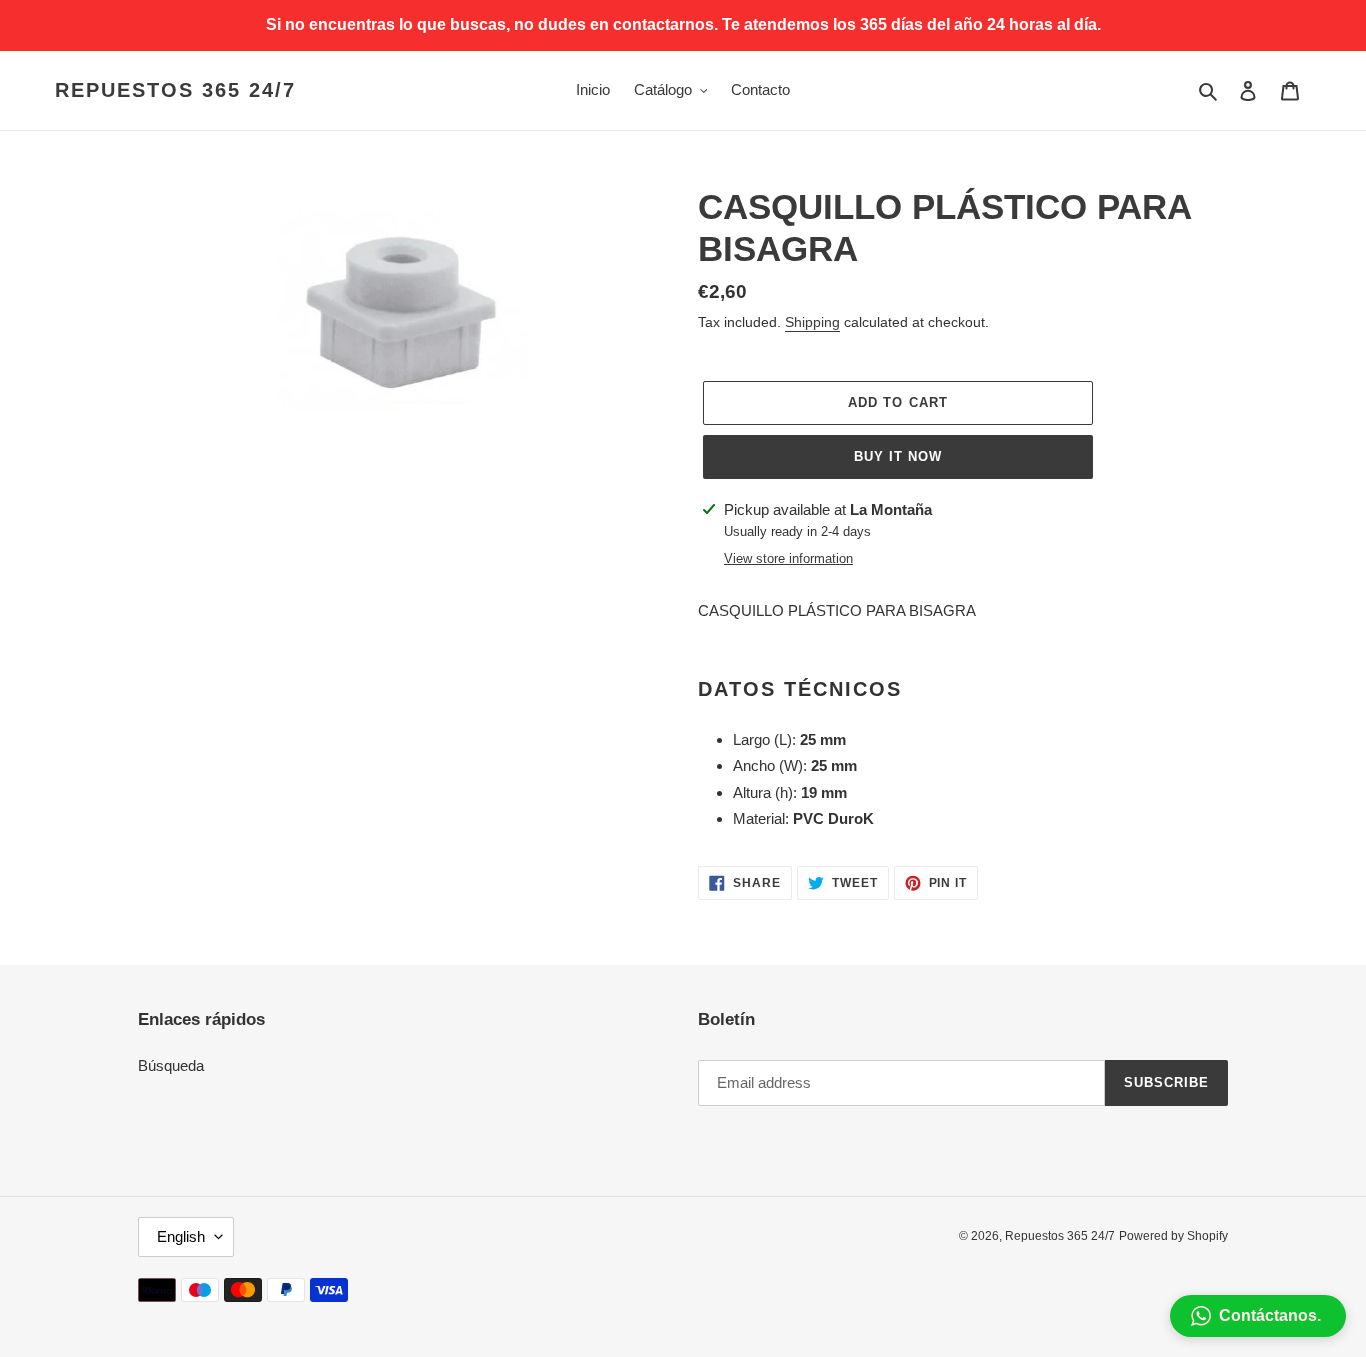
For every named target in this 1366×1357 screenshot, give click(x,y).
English (181, 1236)
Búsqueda (171, 1065)
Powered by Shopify (1173, 1236)
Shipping (812, 322)
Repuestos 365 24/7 (175, 90)
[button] (1258, 1316)
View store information (788, 558)
